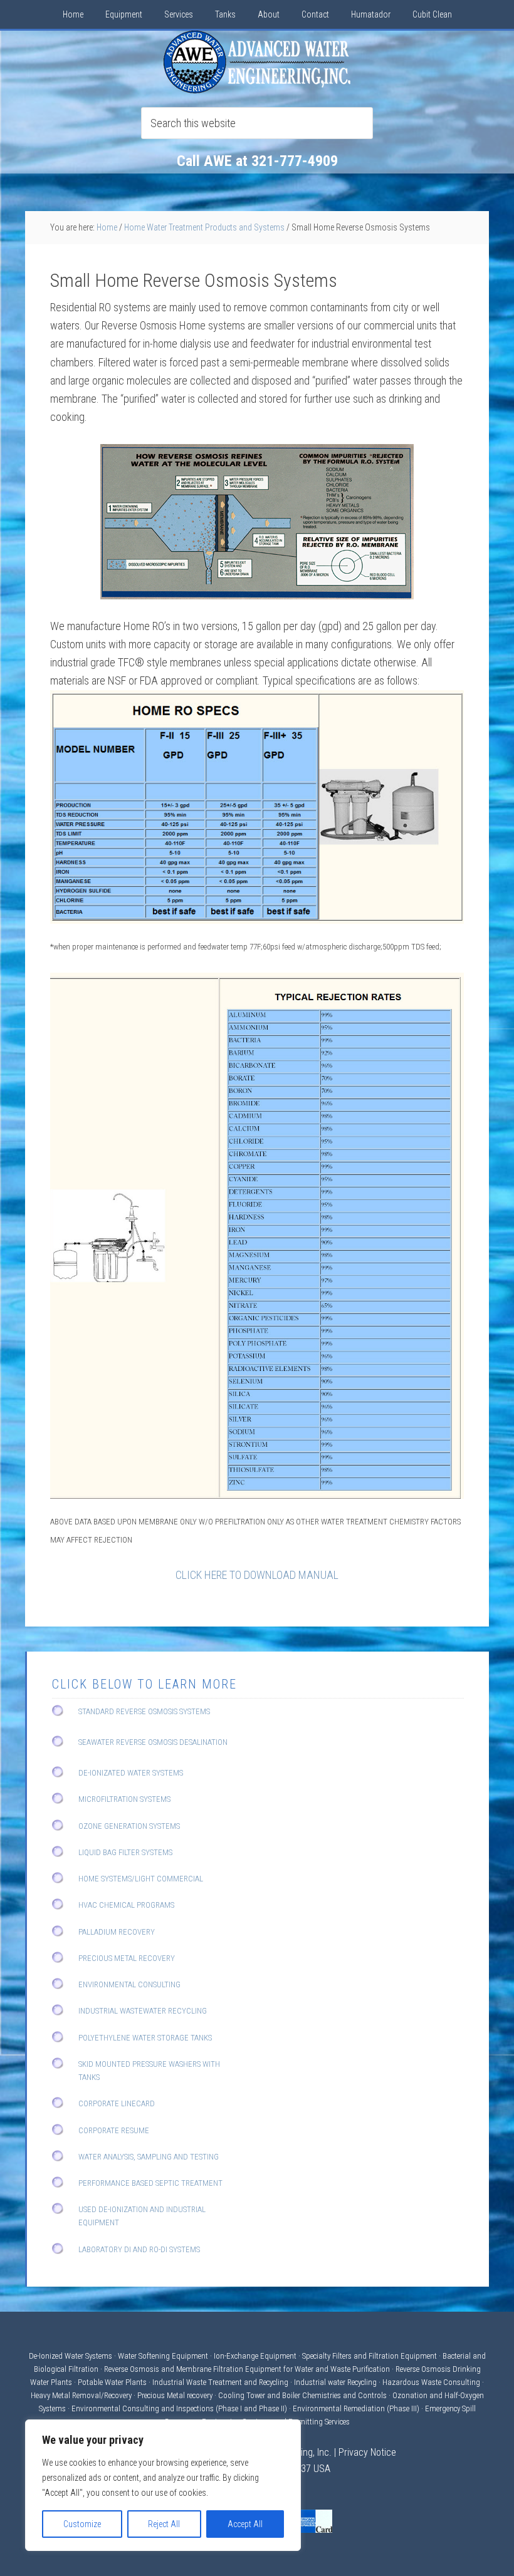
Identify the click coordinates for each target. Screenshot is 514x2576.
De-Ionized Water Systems (71, 2356)
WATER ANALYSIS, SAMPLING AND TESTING (149, 2157)
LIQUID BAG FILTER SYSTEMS (125, 1852)
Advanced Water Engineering (257, 62)
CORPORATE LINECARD (117, 2103)
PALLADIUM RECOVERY (117, 1932)
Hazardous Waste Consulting (431, 2382)
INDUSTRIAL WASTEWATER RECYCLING (143, 2011)
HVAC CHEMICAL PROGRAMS (126, 1905)
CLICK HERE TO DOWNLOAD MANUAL (257, 1575)
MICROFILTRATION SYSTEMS (124, 1799)
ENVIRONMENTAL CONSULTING (129, 1984)
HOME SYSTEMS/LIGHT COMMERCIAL (141, 1879)
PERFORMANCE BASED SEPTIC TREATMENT (150, 2183)
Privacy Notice (367, 2452)
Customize (82, 2524)
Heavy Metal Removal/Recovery (81, 2395)
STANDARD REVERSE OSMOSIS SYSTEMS (144, 1711)
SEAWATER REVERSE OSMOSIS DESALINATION (153, 1742)
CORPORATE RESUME (114, 2130)
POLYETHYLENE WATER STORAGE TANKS (145, 2038)
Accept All (245, 2524)
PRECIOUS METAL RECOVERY (127, 1958)
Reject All (164, 2524)
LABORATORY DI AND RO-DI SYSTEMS (139, 2249)
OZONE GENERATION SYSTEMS (129, 1826)
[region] (163, 2485)
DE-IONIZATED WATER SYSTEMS (131, 1773)
